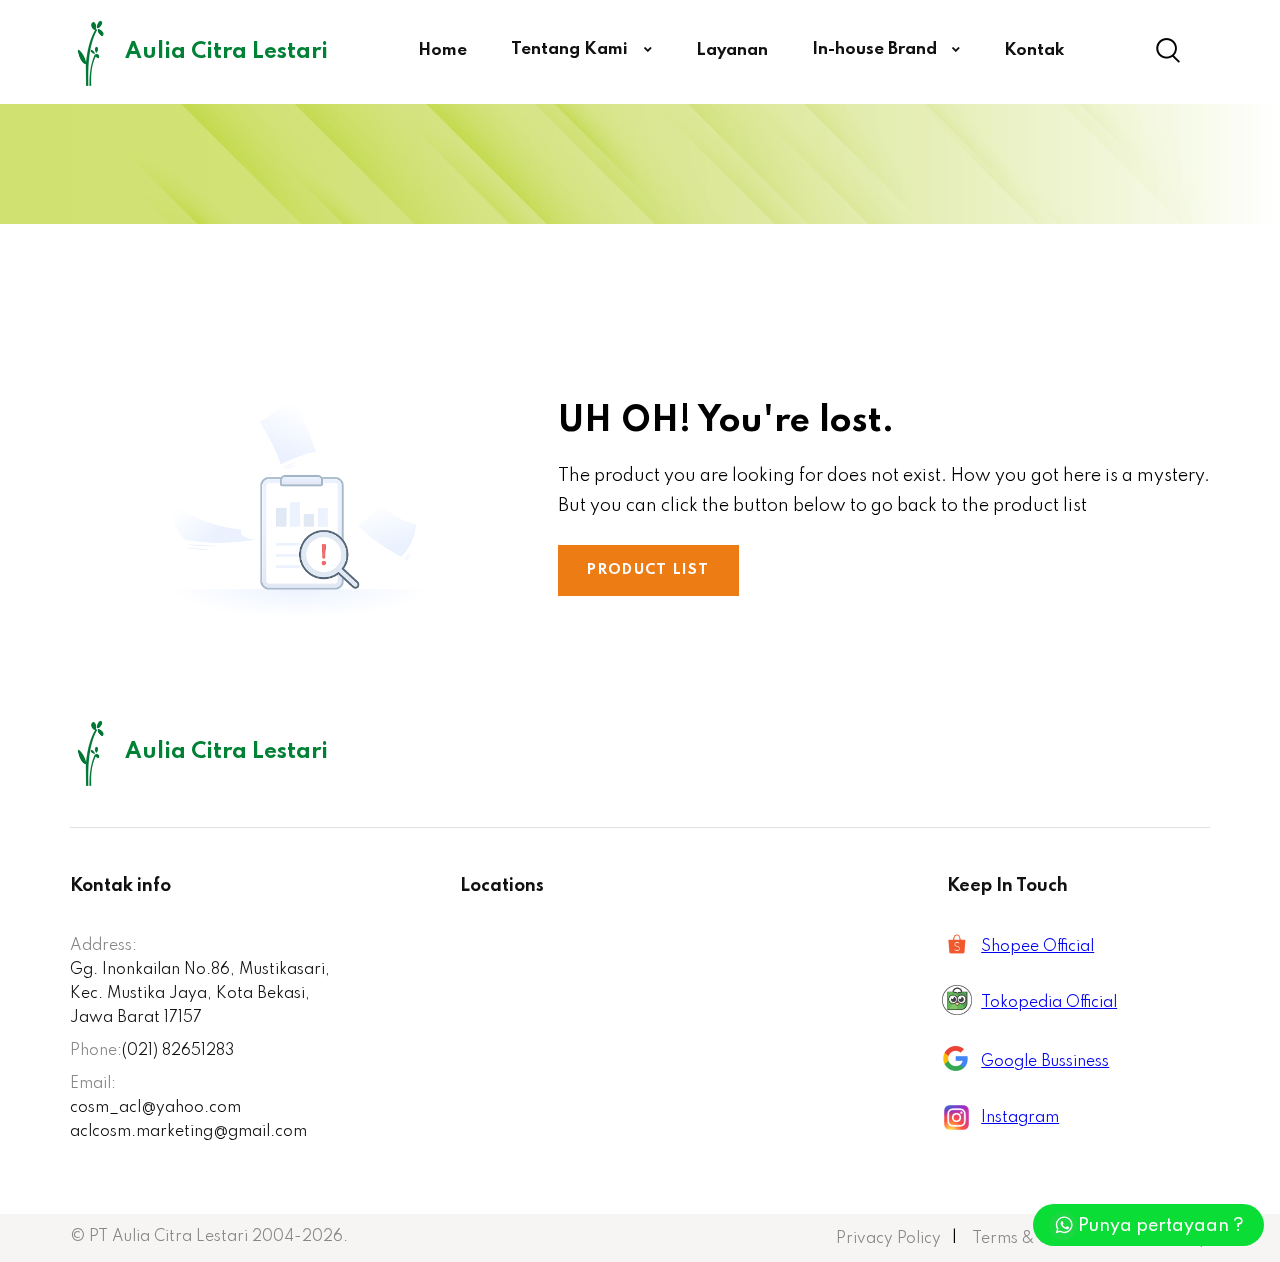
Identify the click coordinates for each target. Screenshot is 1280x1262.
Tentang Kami (571, 49)
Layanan (732, 50)
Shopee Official (1037, 947)
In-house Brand (876, 49)
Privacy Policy (888, 1239)
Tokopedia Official (1049, 1003)
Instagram (1020, 1118)
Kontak (1034, 50)
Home (442, 50)
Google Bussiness (1045, 1062)
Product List (648, 570)
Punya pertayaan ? (1161, 1226)
